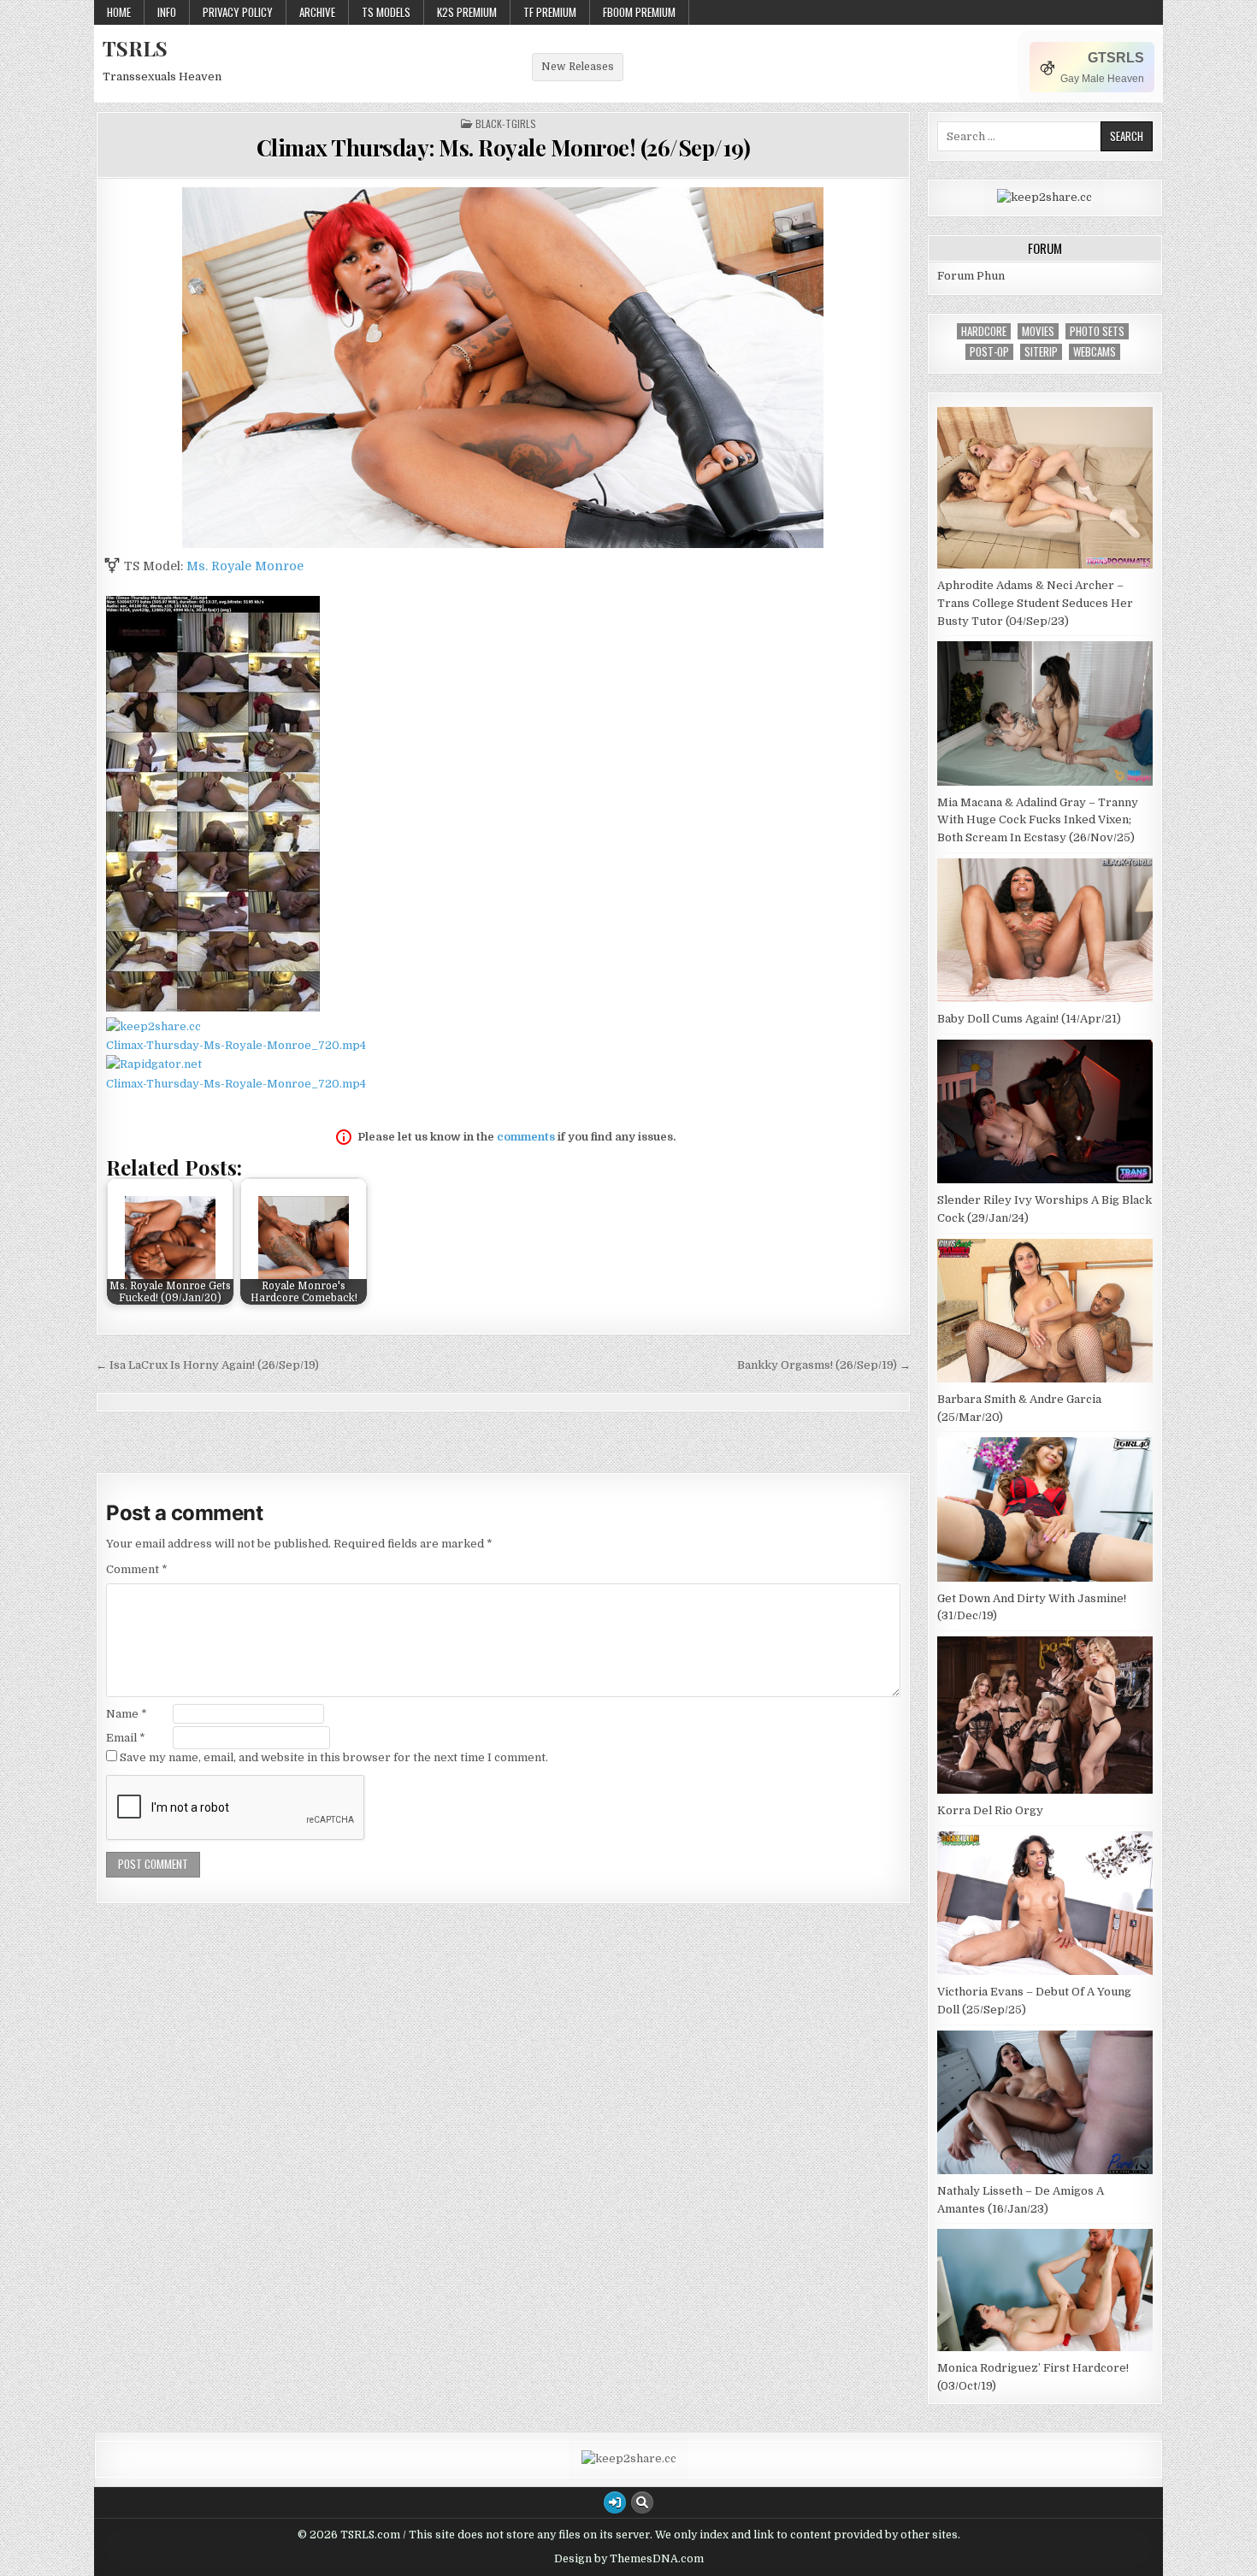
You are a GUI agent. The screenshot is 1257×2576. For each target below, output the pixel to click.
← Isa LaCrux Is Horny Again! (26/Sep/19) (207, 1365)
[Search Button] (642, 2502)
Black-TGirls (506, 124)
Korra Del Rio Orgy (990, 1810)
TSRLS (135, 48)
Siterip (1041, 352)
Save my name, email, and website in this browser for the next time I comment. (334, 1757)
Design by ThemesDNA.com (629, 2559)
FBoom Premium (639, 12)
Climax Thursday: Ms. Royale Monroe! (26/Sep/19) (504, 147)
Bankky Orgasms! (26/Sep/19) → (824, 1365)
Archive (317, 12)
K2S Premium (467, 12)
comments (526, 1137)
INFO (167, 12)
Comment (137, 1569)
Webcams (1095, 352)
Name (127, 1714)
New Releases (578, 67)
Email (126, 1738)
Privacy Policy (238, 12)
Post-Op (989, 352)
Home (119, 12)
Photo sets (1097, 331)
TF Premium (550, 12)
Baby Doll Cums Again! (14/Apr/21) (1029, 1019)
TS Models (386, 12)
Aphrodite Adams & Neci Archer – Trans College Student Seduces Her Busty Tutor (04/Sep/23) (1035, 603)
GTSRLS (1116, 58)
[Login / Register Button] (615, 2502)
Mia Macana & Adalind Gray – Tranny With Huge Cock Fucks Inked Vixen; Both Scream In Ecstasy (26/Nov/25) (1038, 820)
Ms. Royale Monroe (245, 566)
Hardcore (984, 331)
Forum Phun (971, 276)
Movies (1038, 331)
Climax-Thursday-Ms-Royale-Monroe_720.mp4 (236, 1045)
